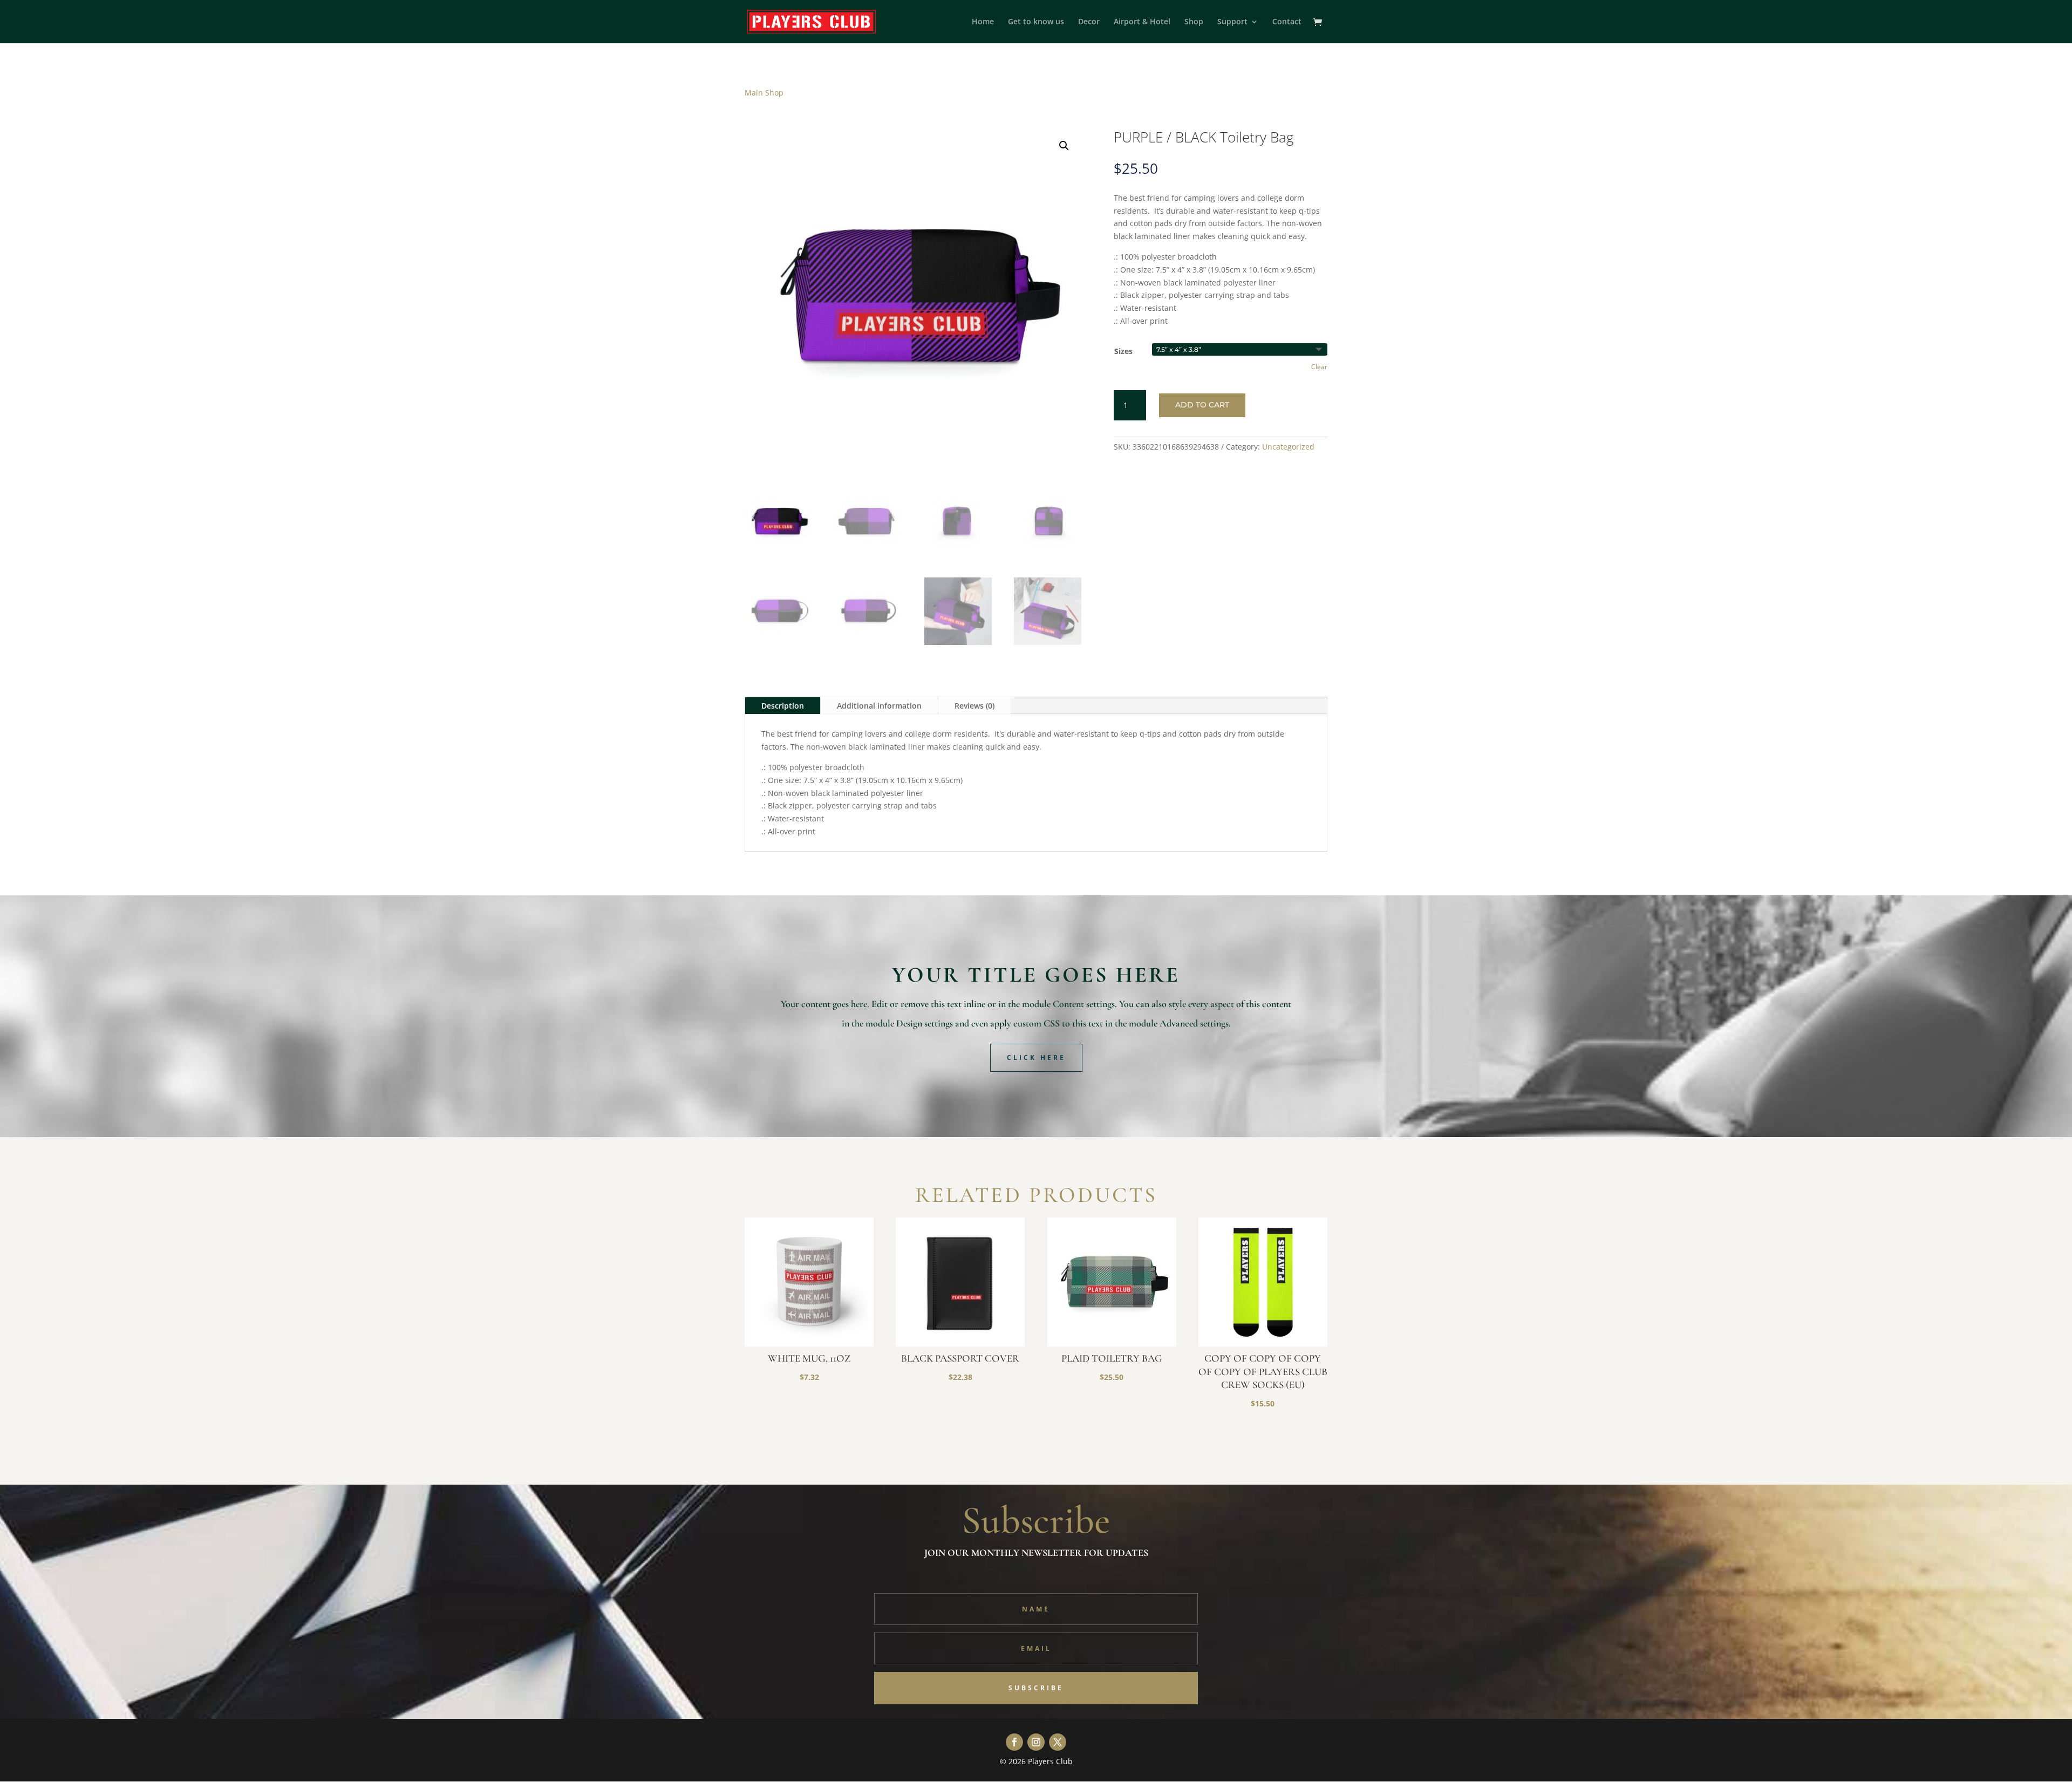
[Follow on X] (1058, 1742)
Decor (1089, 22)
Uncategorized (1288, 447)
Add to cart (1202, 405)
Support (1232, 22)
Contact (1287, 22)
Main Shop (764, 93)
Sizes (1123, 351)
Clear (1319, 367)
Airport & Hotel (1142, 22)
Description (783, 706)
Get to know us (1036, 22)
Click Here (1036, 1057)
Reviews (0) (974, 706)
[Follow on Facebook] (1014, 1742)
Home (983, 22)
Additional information (879, 706)
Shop (1194, 22)
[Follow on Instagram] (1036, 1742)
